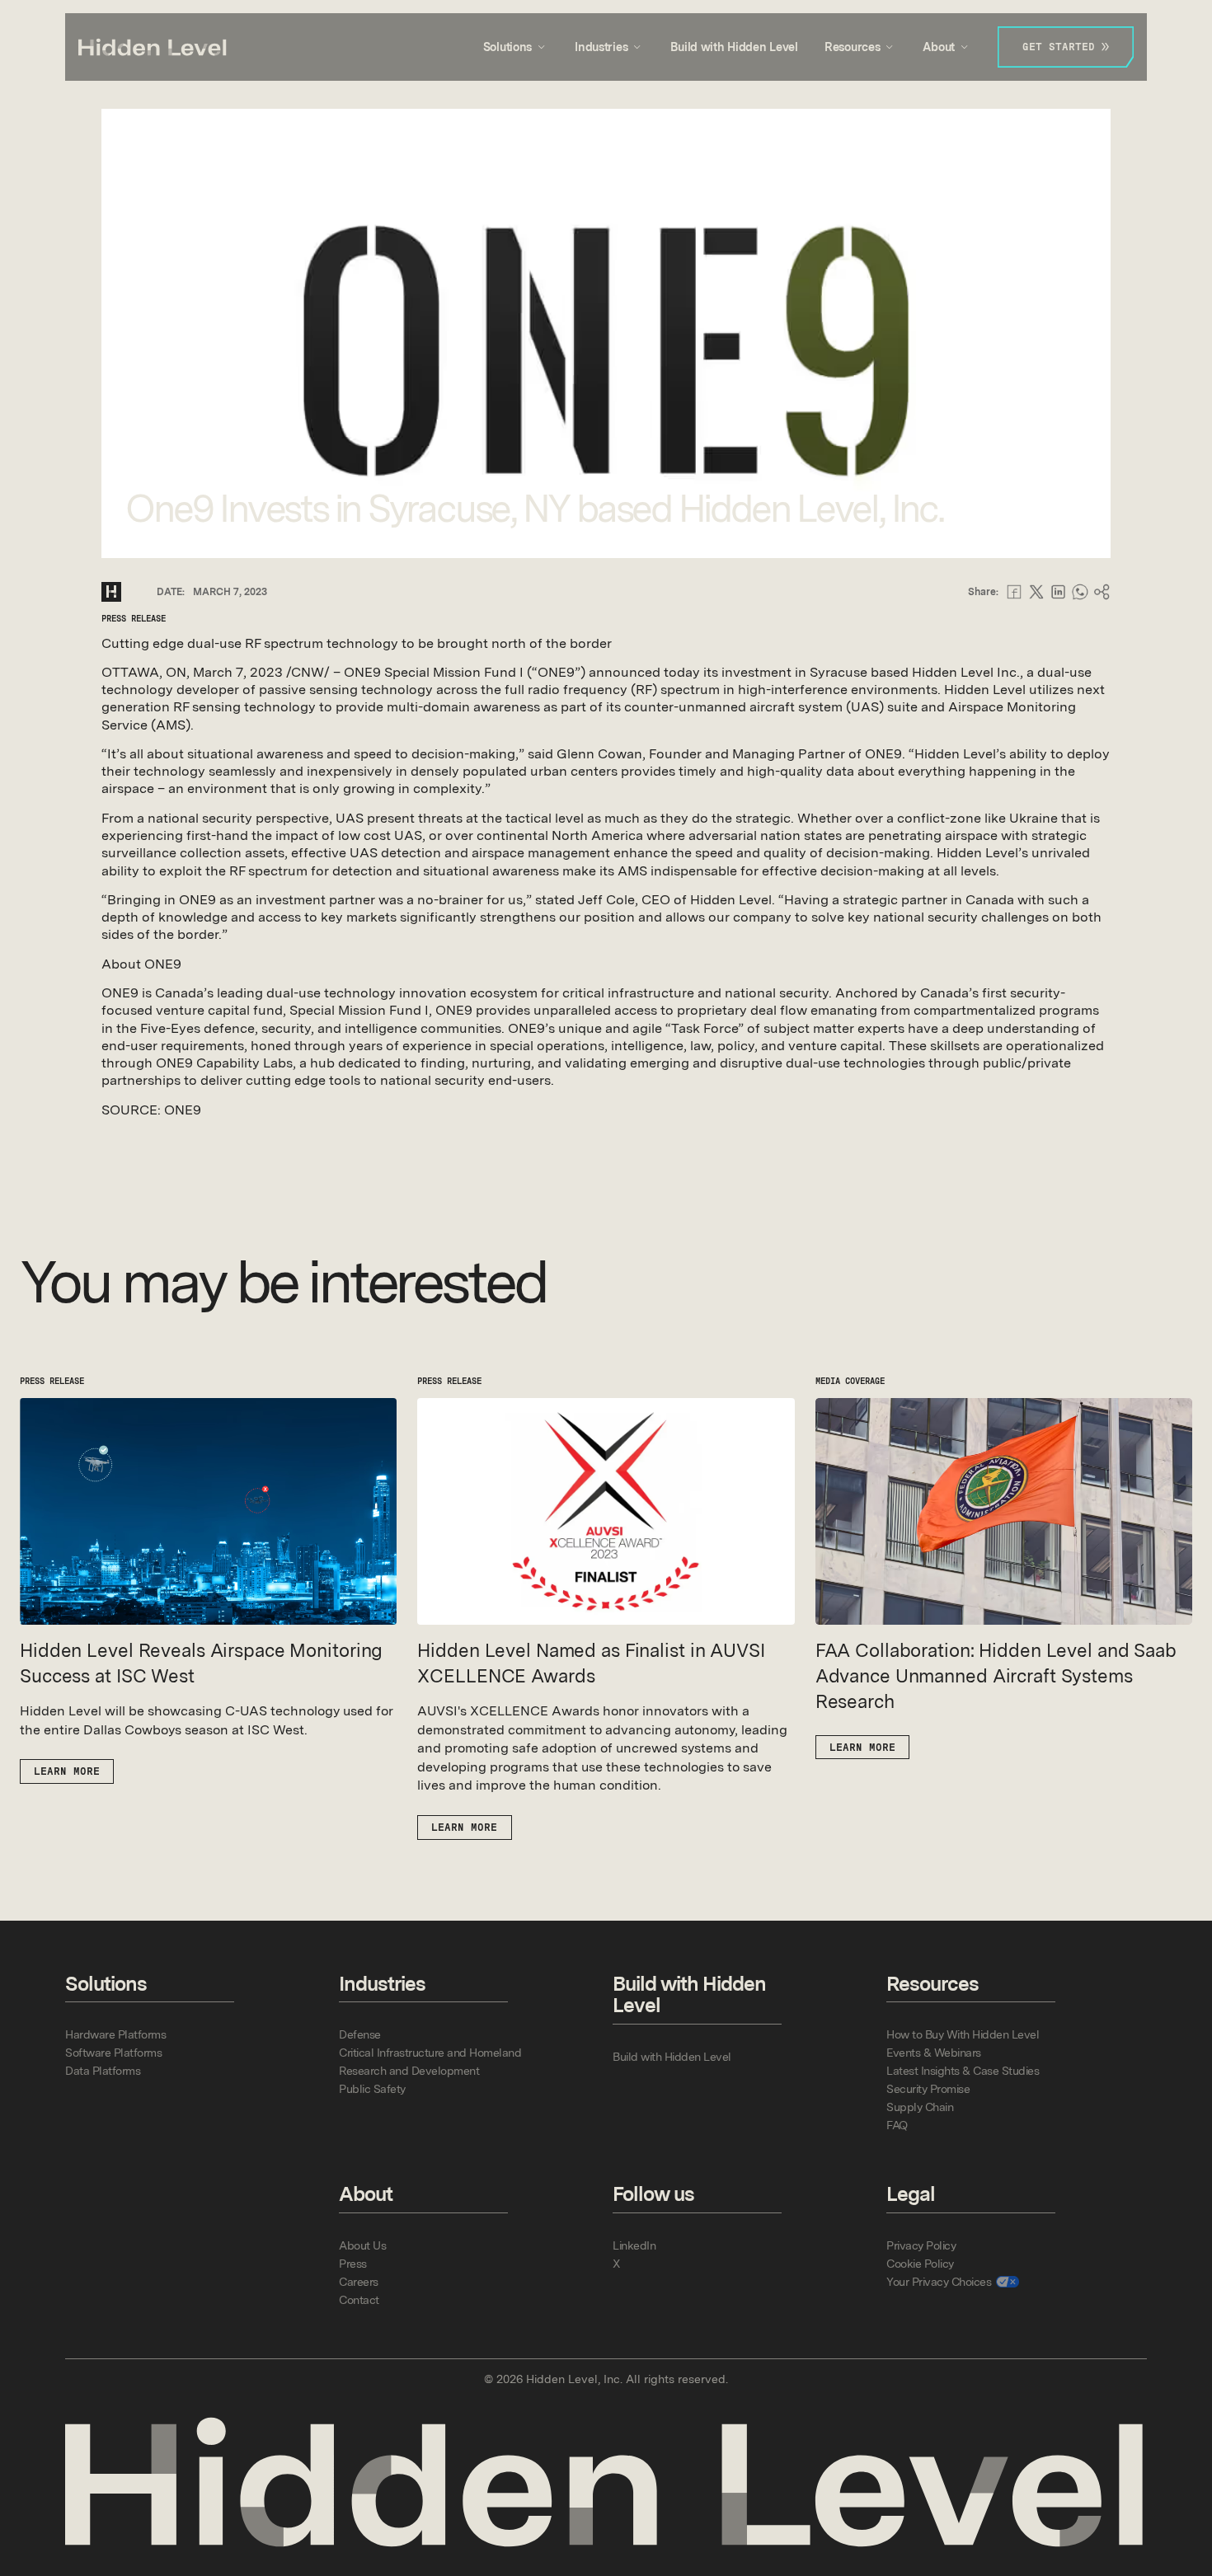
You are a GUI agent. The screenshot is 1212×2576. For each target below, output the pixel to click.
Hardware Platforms (115, 2034)
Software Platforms (113, 2053)
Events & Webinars (934, 2053)
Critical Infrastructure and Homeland (430, 2053)
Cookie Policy (920, 2264)
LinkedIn (634, 2245)
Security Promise (928, 2089)
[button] (516, 47)
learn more (67, 1771)
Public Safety (372, 2089)
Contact (359, 2300)
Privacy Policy (921, 2245)
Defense (360, 2034)
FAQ (897, 2125)
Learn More (862, 1747)
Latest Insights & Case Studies (963, 2071)
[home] (153, 47)
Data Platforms (103, 2071)
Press (353, 2264)
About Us (362, 2245)
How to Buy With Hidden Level (963, 2034)
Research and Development (409, 2071)
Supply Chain (920, 2107)
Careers (359, 2282)
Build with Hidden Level (734, 47)
